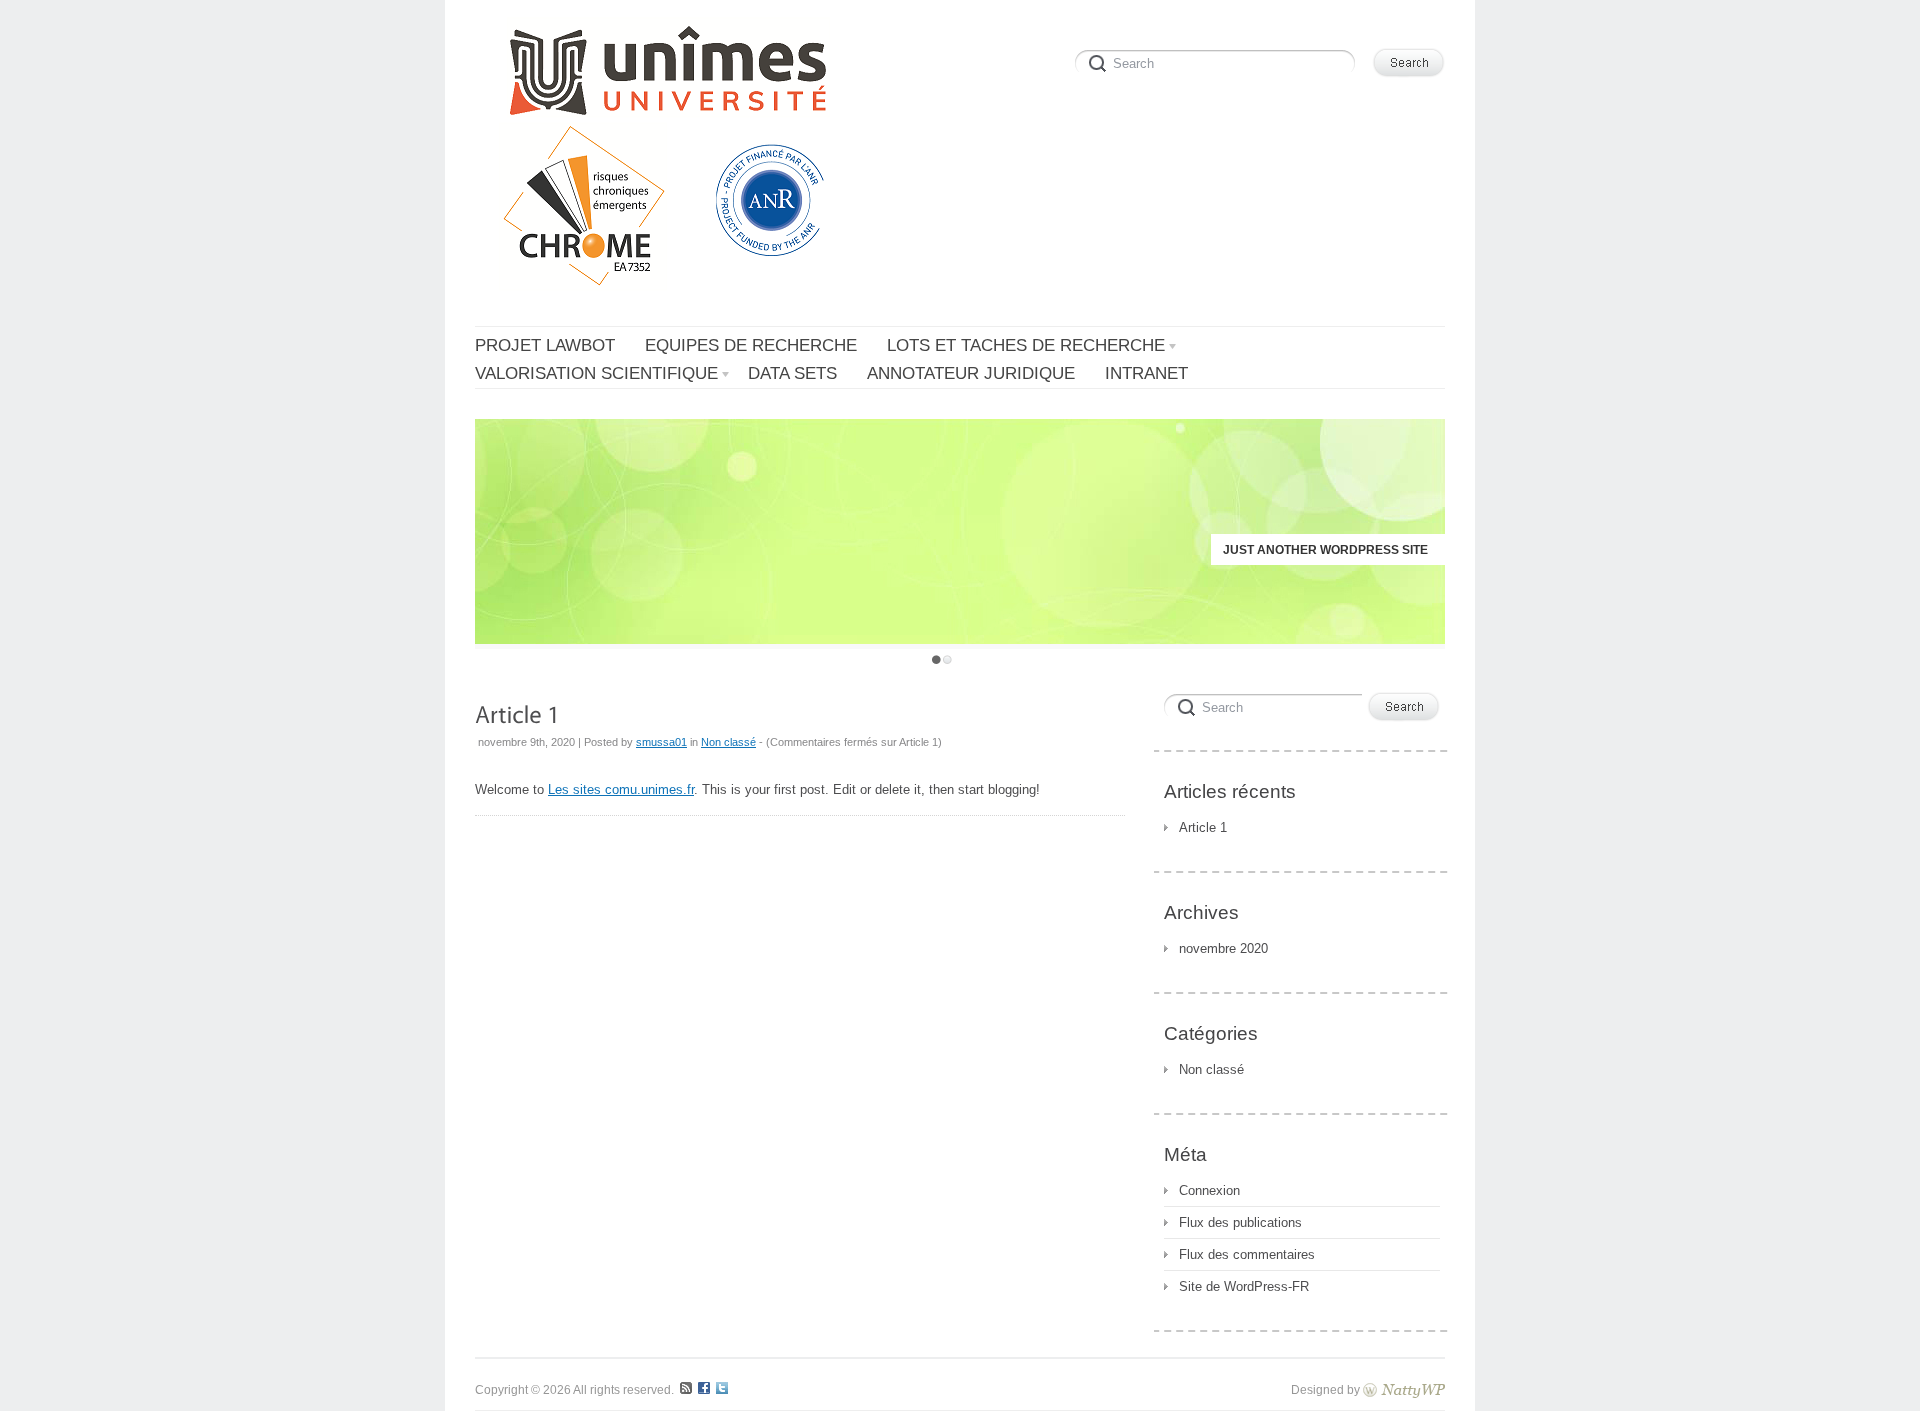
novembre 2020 (1223, 948)
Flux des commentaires (1247, 1254)
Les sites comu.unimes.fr (621, 789)
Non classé (728, 742)
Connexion (1209, 1190)
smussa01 (661, 742)
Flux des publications (1240, 1222)
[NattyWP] (1404, 1389)
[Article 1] (517, 713)
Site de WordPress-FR (1244, 1286)
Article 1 (1203, 827)
